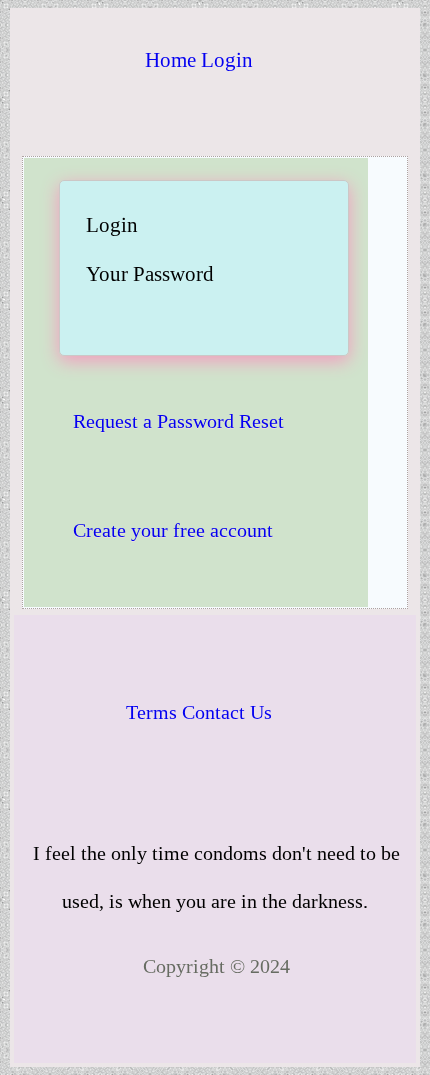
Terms (151, 712)
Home (170, 60)
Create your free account (173, 530)
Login (227, 60)
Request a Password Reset (178, 421)
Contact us (227, 712)
